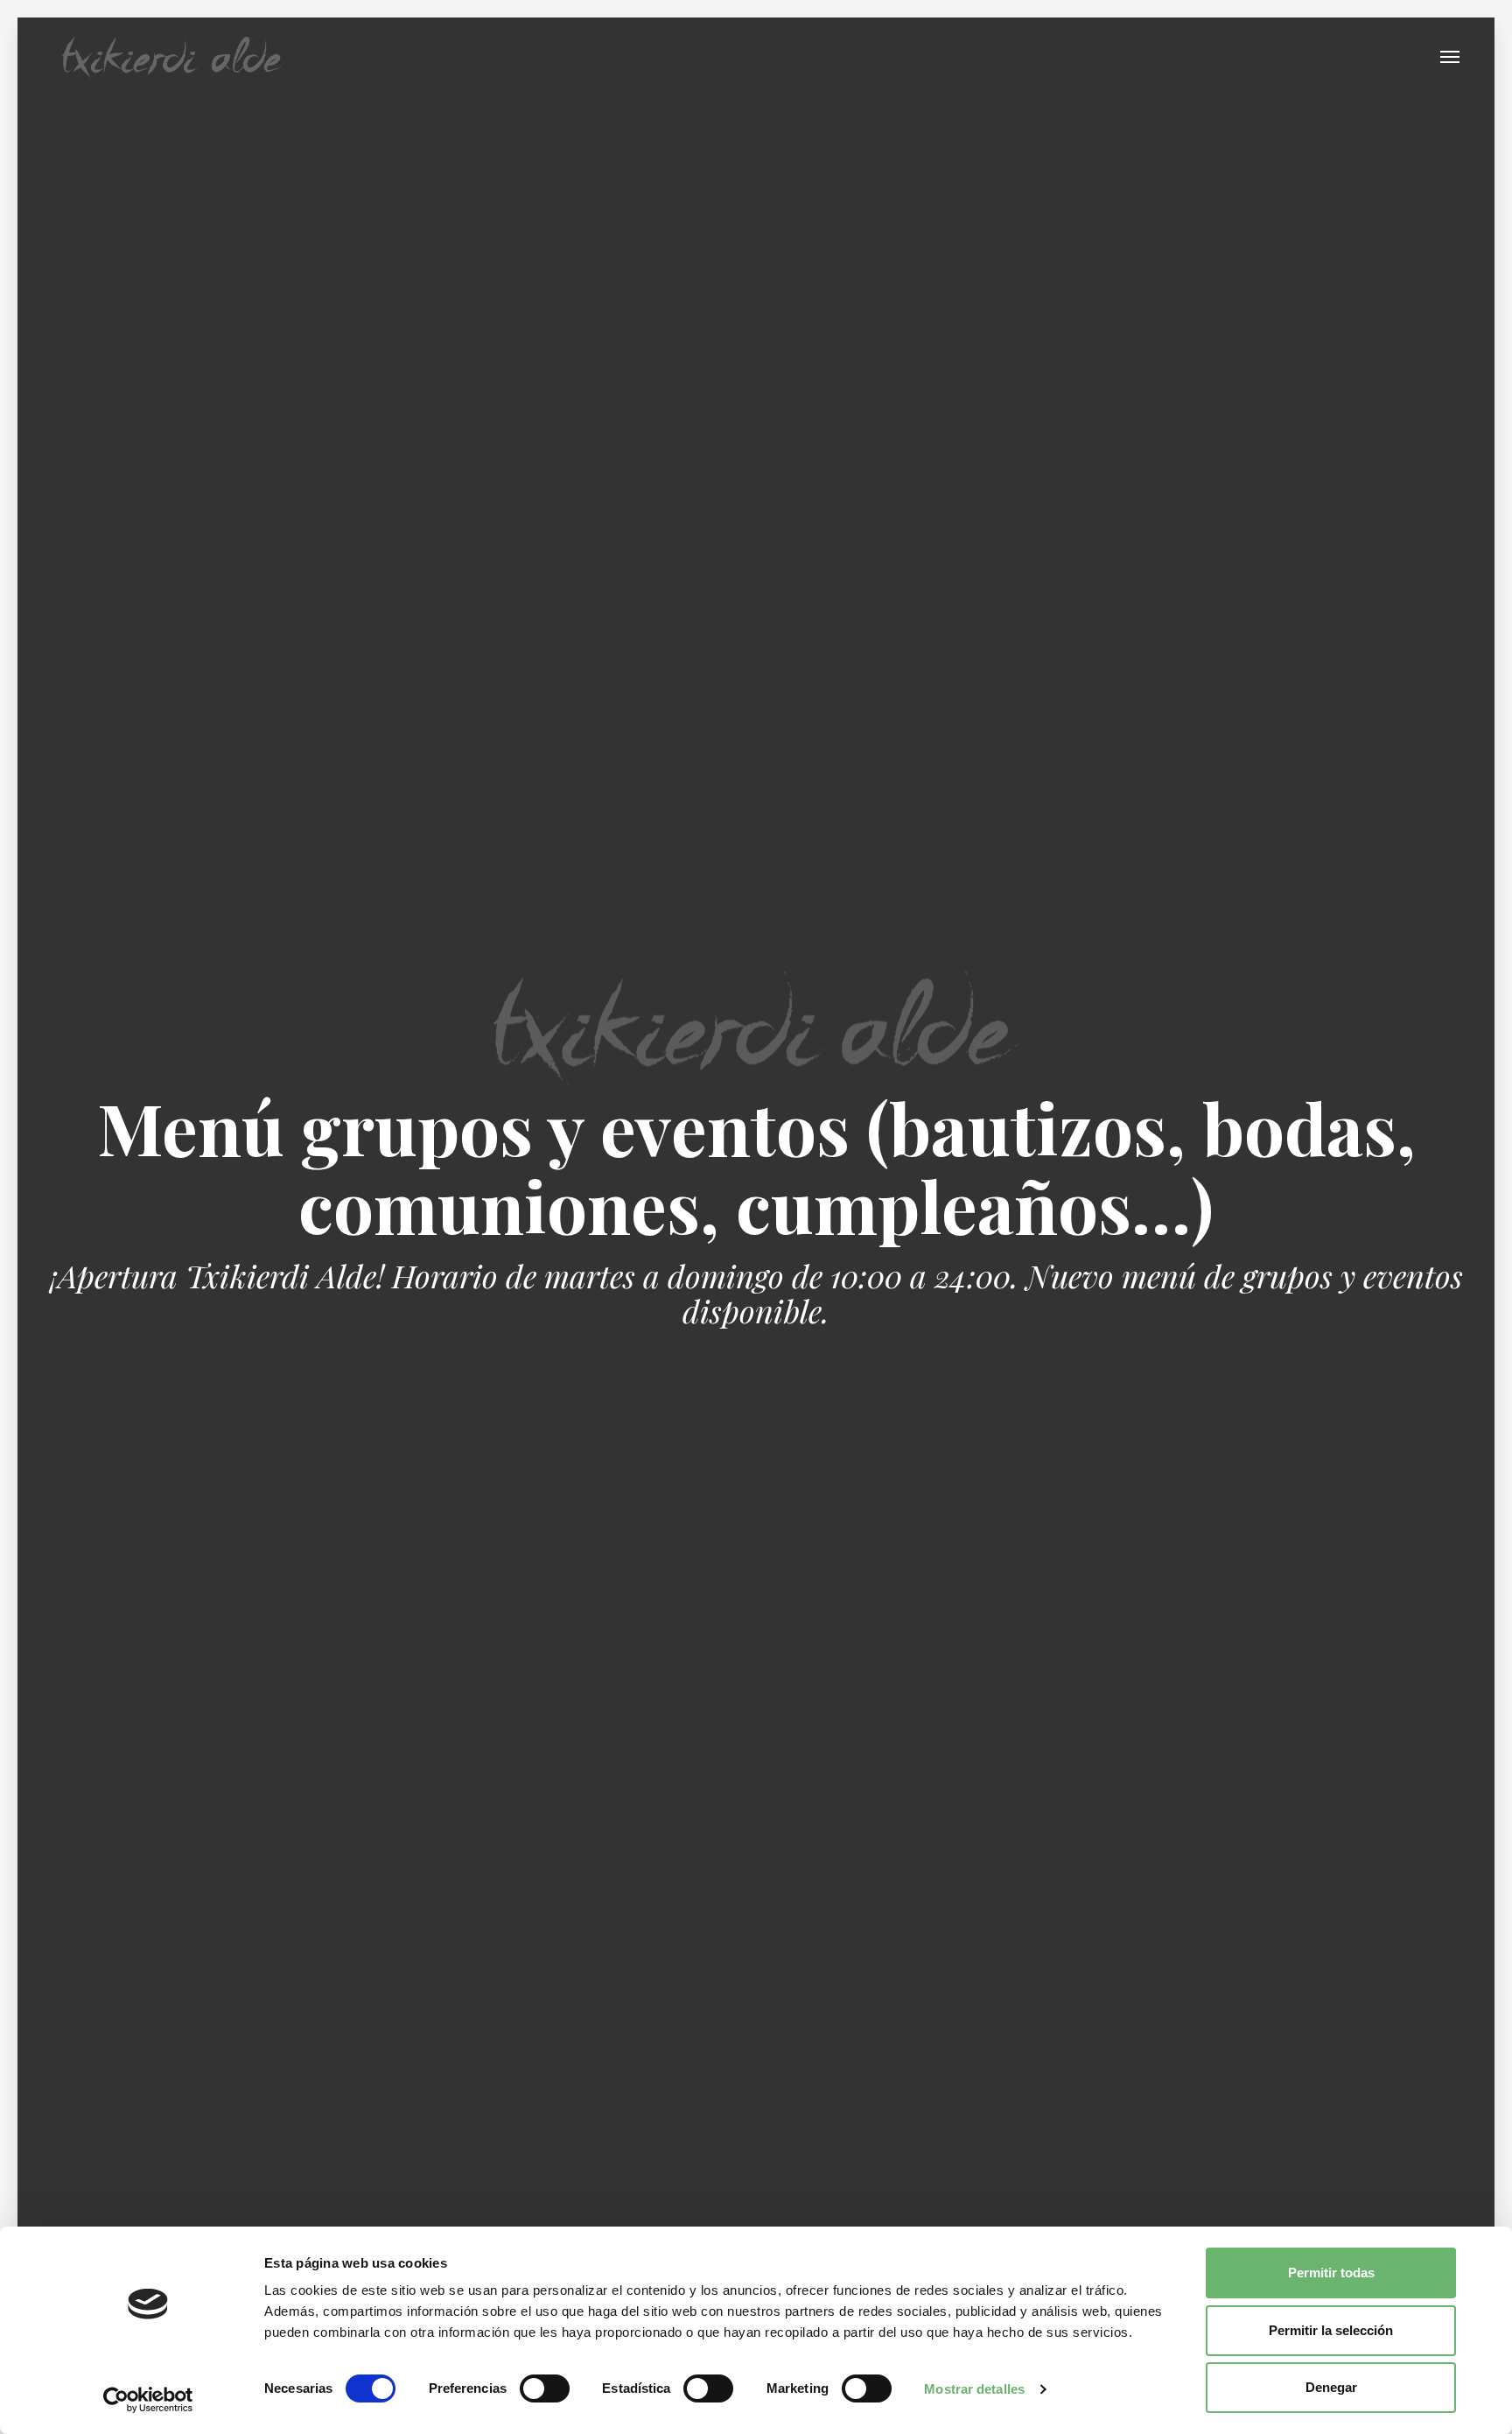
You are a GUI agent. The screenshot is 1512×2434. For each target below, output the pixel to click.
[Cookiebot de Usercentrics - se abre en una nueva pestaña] (148, 2400)
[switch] (545, 2388)
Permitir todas (1331, 2273)
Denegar (1331, 2387)
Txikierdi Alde (173, 57)
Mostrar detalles (974, 2389)
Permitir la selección (1331, 2330)
